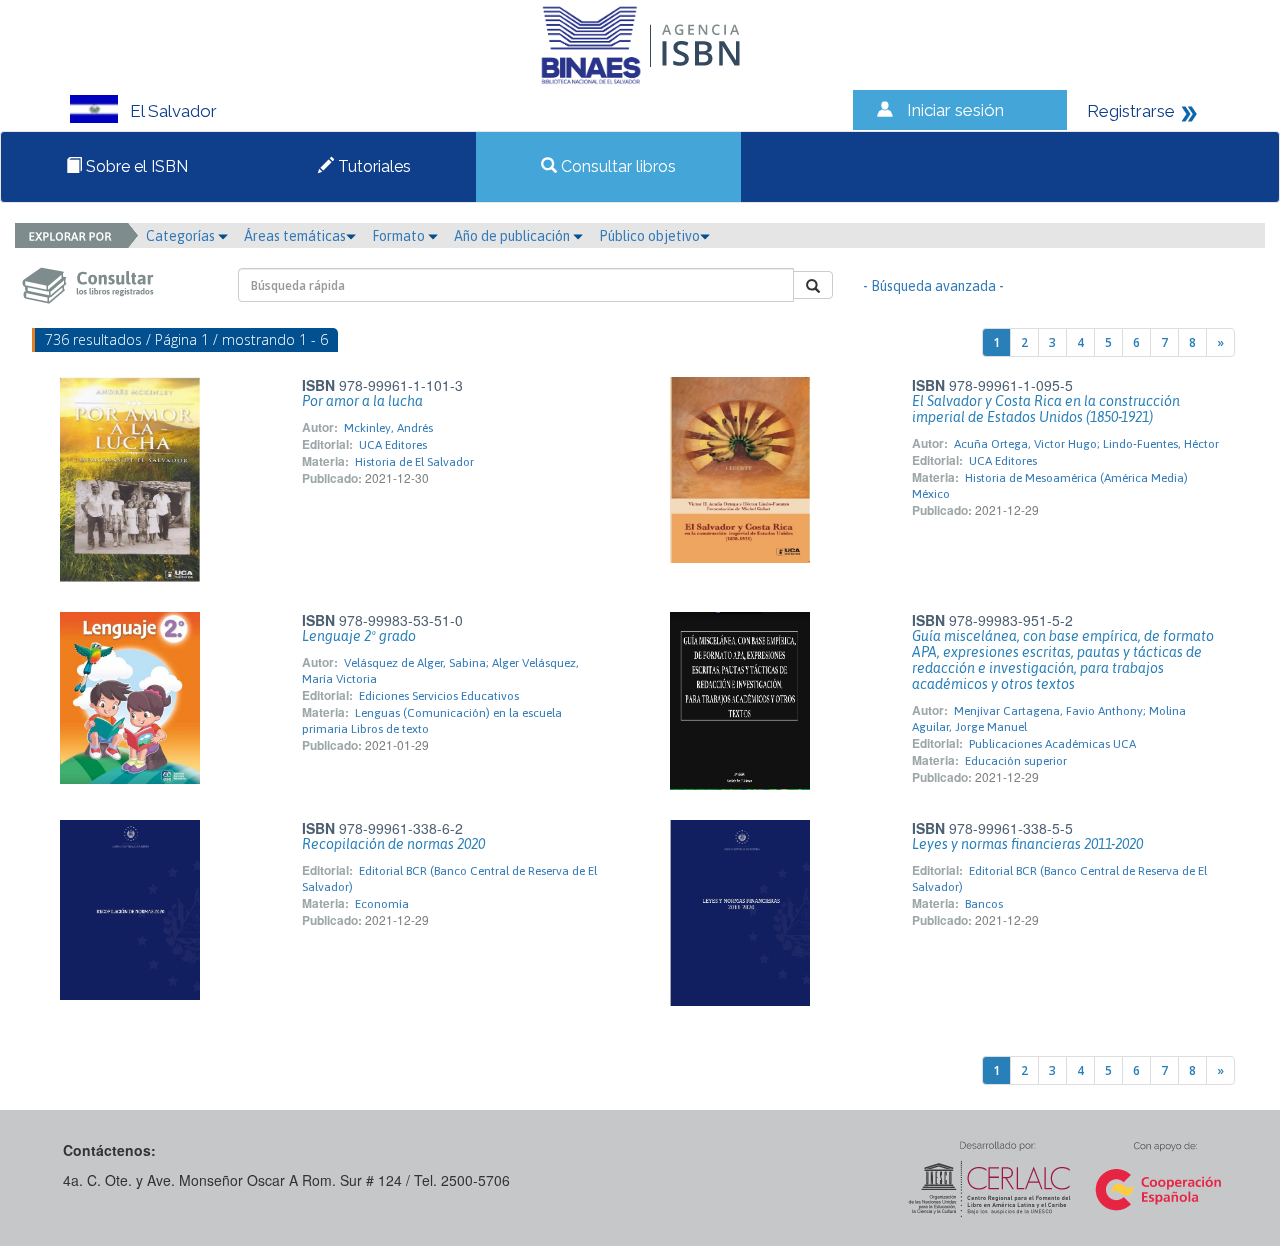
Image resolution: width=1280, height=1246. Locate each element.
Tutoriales (372, 166)
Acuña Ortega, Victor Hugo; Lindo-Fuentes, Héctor (1086, 444)
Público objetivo (649, 236)
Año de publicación (513, 236)
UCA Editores (393, 445)
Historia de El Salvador (414, 462)
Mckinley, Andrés (388, 428)
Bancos (984, 904)
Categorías (182, 236)
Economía (382, 904)
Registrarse (1131, 111)
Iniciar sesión (955, 110)
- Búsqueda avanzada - (933, 286)
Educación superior (1016, 761)
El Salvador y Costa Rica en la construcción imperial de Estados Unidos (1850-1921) (1046, 409)
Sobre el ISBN (135, 166)
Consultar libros (616, 166)
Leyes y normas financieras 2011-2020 (1027, 844)
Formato (400, 236)
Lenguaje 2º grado (359, 636)
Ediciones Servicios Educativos (439, 696)
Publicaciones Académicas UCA (1052, 744)
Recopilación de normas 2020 (393, 844)
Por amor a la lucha (362, 401)
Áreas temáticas (295, 236)
